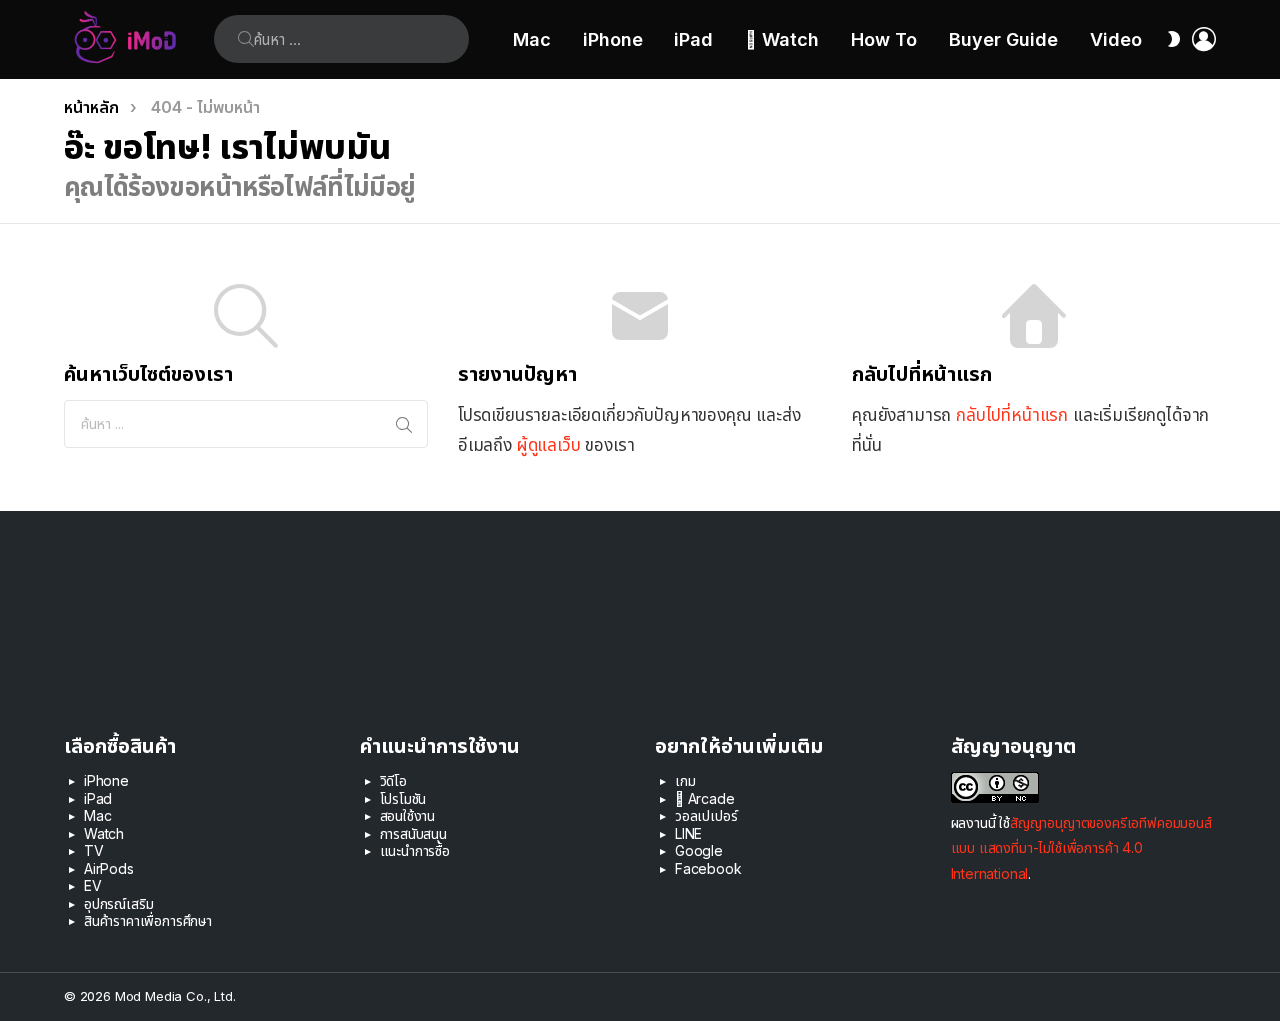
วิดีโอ (393, 780)
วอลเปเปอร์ (706, 815)
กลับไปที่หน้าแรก (1012, 415)
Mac (532, 39)
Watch (104, 833)
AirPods (109, 868)
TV (94, 850)
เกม (685, 780)
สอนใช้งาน (408, 815)
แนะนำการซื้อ (415, 850)
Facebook (708, 868)
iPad (693, 39)
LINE (688, 833)
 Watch (782, 39)
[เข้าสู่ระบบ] (1204, 39)
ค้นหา (246, 39)
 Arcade (705, 798)
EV (93, 885)
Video (1116, 39)
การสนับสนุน (413, 833)
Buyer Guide (1003, 39)
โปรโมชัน (403, 798)
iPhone (613, 39)
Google (699, 850)
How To (884, 39)
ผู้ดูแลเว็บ (549, 445)
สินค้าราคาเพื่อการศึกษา (148, 920)
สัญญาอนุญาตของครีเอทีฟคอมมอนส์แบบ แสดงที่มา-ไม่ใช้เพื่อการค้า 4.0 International (1081, 847)
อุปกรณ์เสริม (118, 903)
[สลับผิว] (1174, 39)
